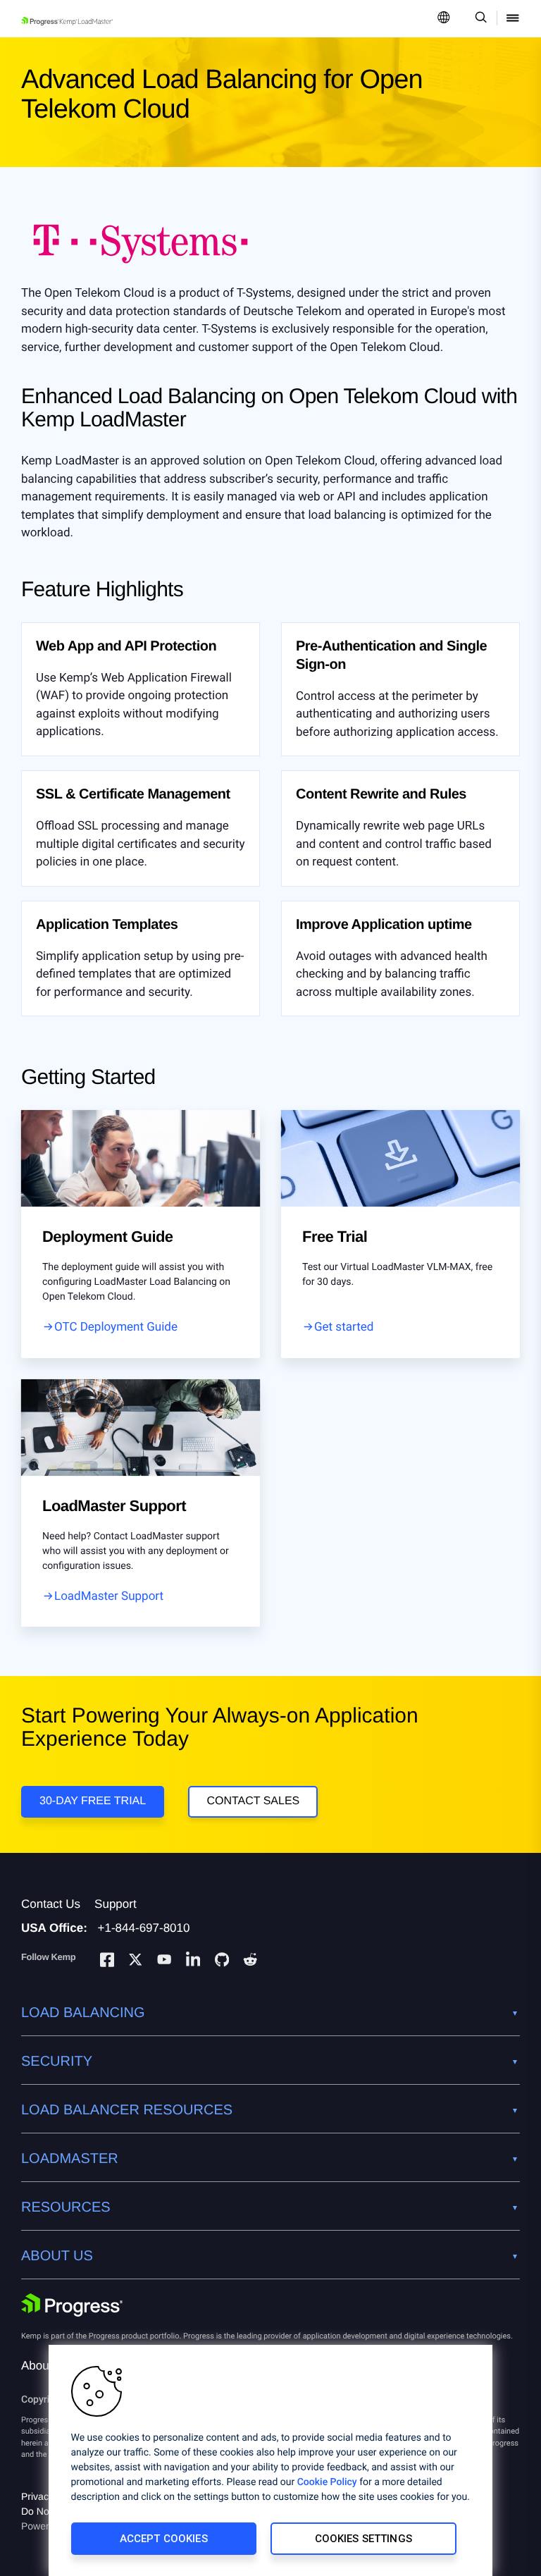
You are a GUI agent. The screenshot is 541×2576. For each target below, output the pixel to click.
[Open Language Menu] (444, 19)
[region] (270, 2460)
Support (116, 1904)
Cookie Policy (327, 2482)
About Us (46, 2366)
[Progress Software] (72, 2305)
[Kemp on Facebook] (107, 1962)
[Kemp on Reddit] (250, 1961)
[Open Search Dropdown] (479, 19)
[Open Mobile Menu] (513, 19)
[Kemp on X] (135, 1961)
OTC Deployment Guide (116, 1327)
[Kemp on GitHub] (222, 1961)
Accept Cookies (164, 2539)
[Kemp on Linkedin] (193, 1962)
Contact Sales (253, 1801)
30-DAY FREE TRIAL (93, 1801)
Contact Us (51, 1904)
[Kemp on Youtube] (164, 1961)
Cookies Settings (363, 2539)
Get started (344, 1327)
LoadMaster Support (109, 1596)
